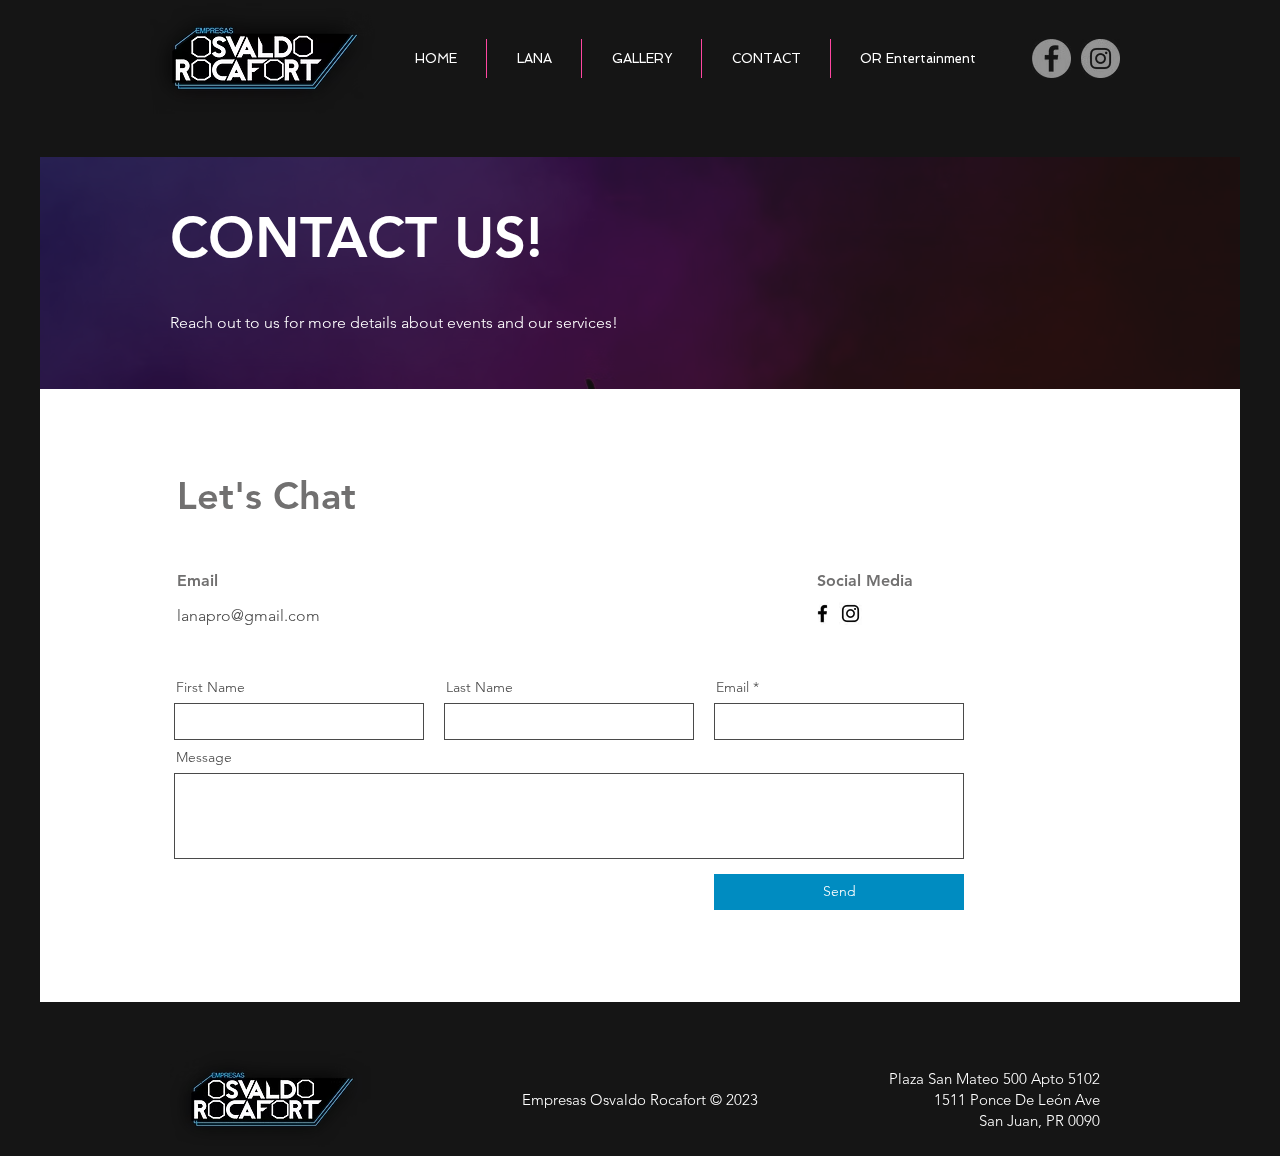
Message (204, 757)
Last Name (479, 687)
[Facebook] (1051, 58)
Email (732, 687)
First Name (210, 687)
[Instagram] (1100, 58)
